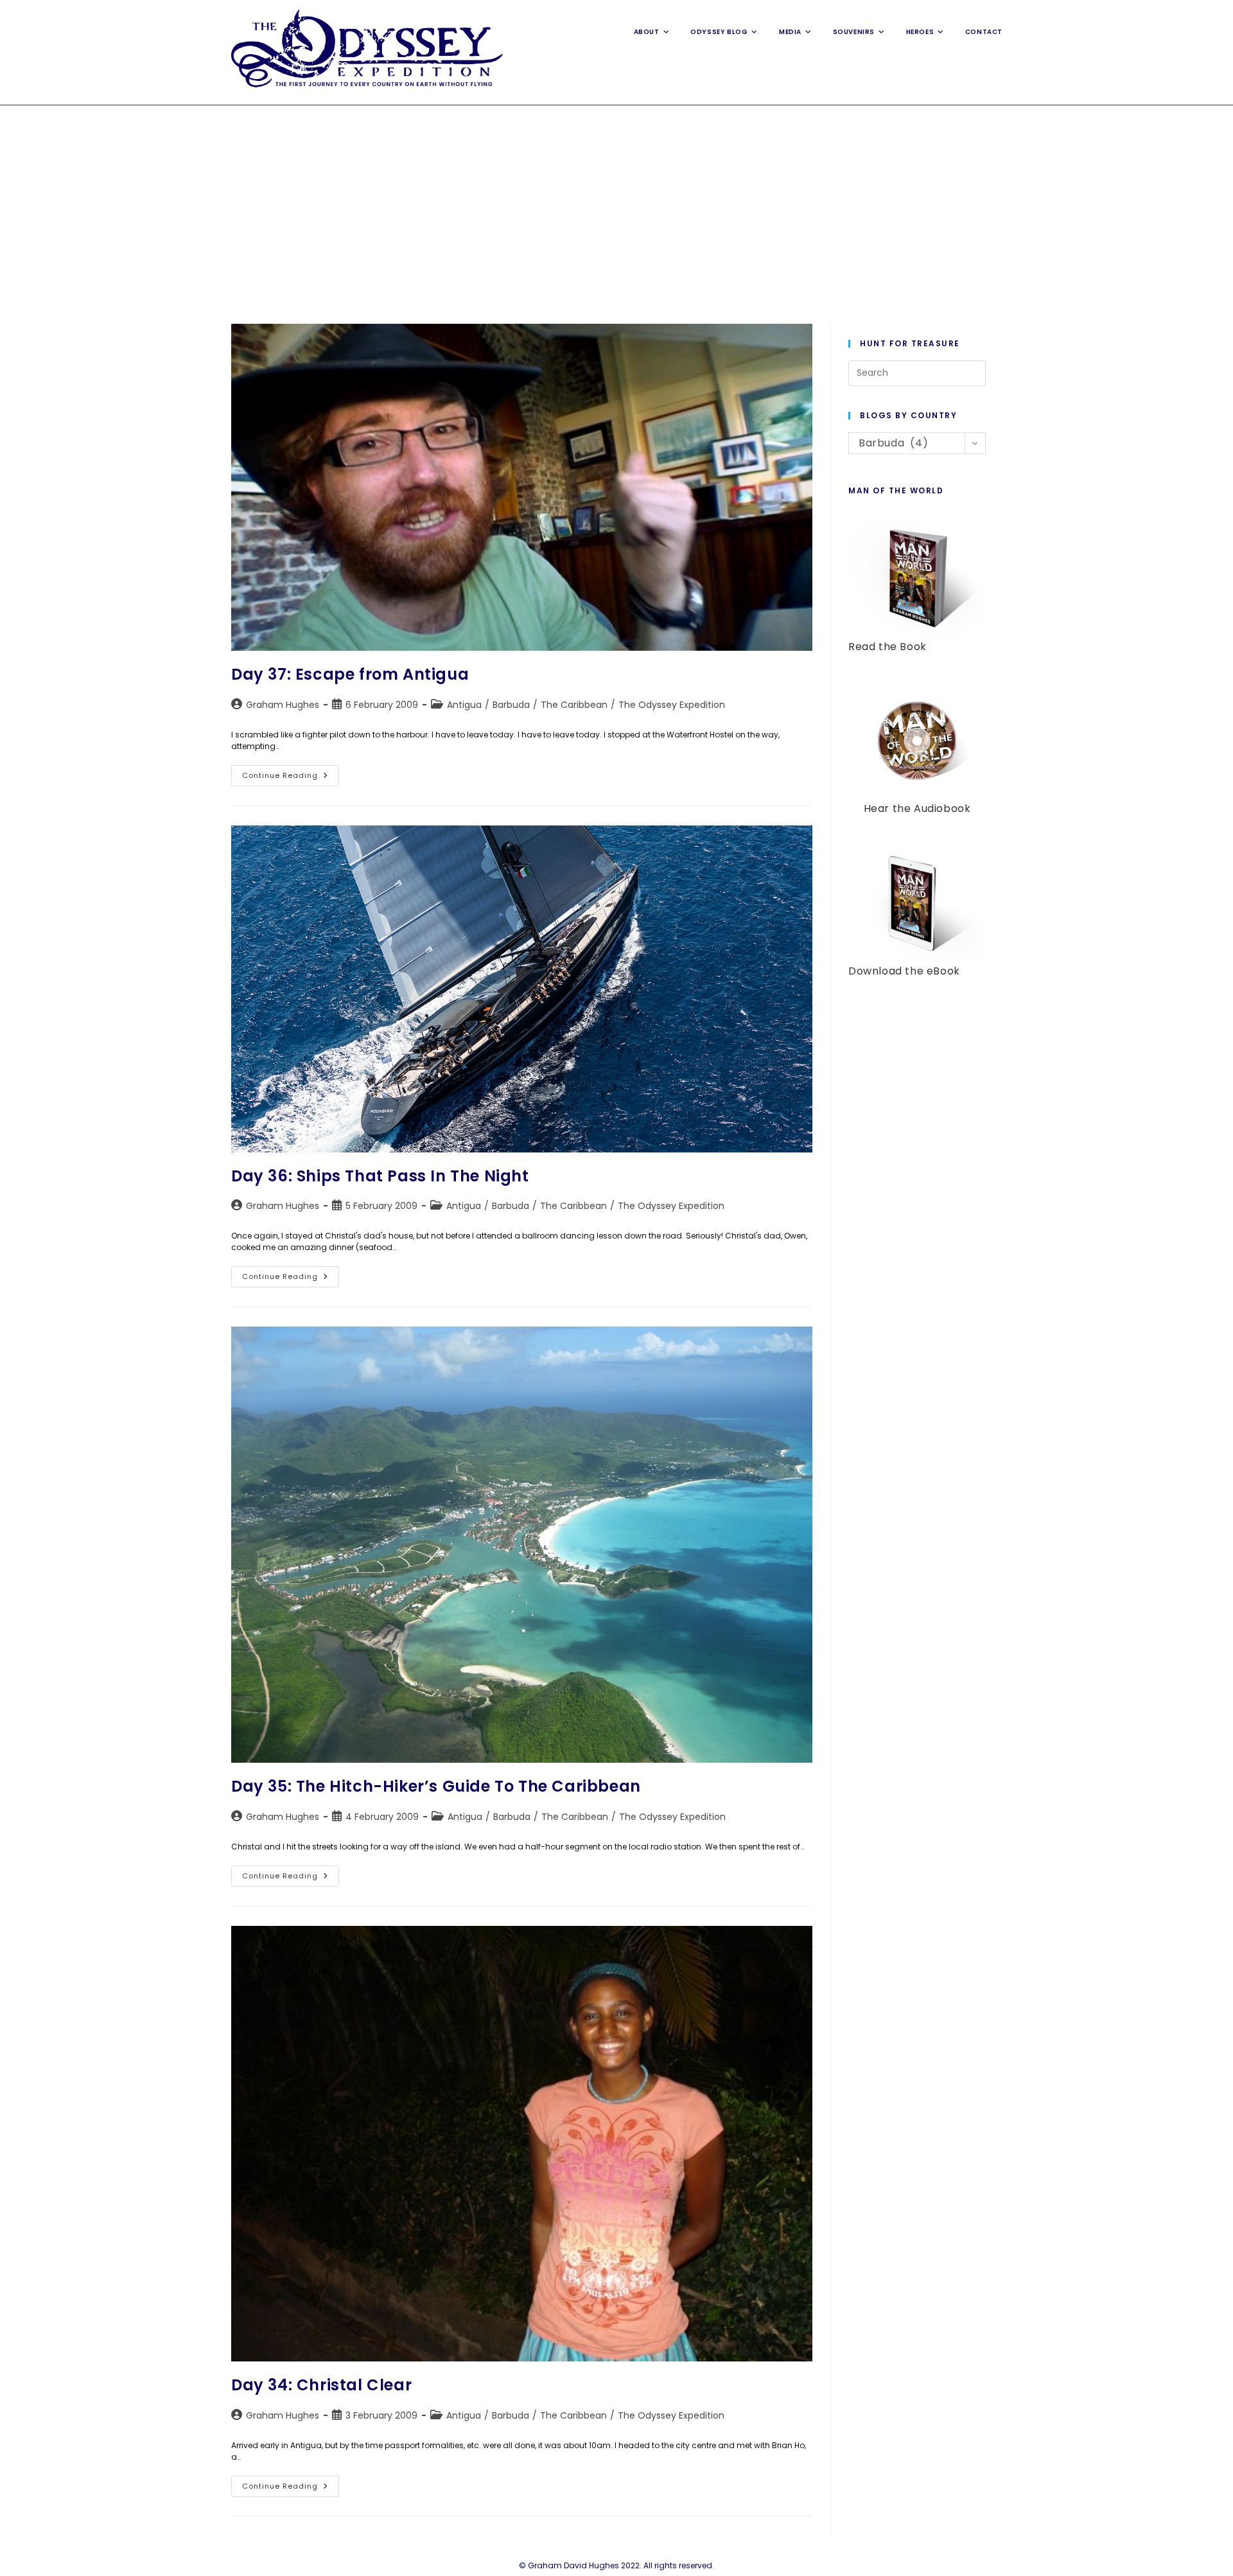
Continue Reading (291, 778)
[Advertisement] (616, 202)
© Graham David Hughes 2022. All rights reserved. (616, 2565)
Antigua (464, 705)
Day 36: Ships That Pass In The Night (380, 1176)
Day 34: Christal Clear (321, 2385)
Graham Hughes (283, 705)
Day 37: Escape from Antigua (350, 674)
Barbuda (511, 705)
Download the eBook (904, 971)
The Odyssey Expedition (672, 705)
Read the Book (888, 647)
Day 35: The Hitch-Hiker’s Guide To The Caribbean (436, 1786)
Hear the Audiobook (917, 808)
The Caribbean (574, 705)
